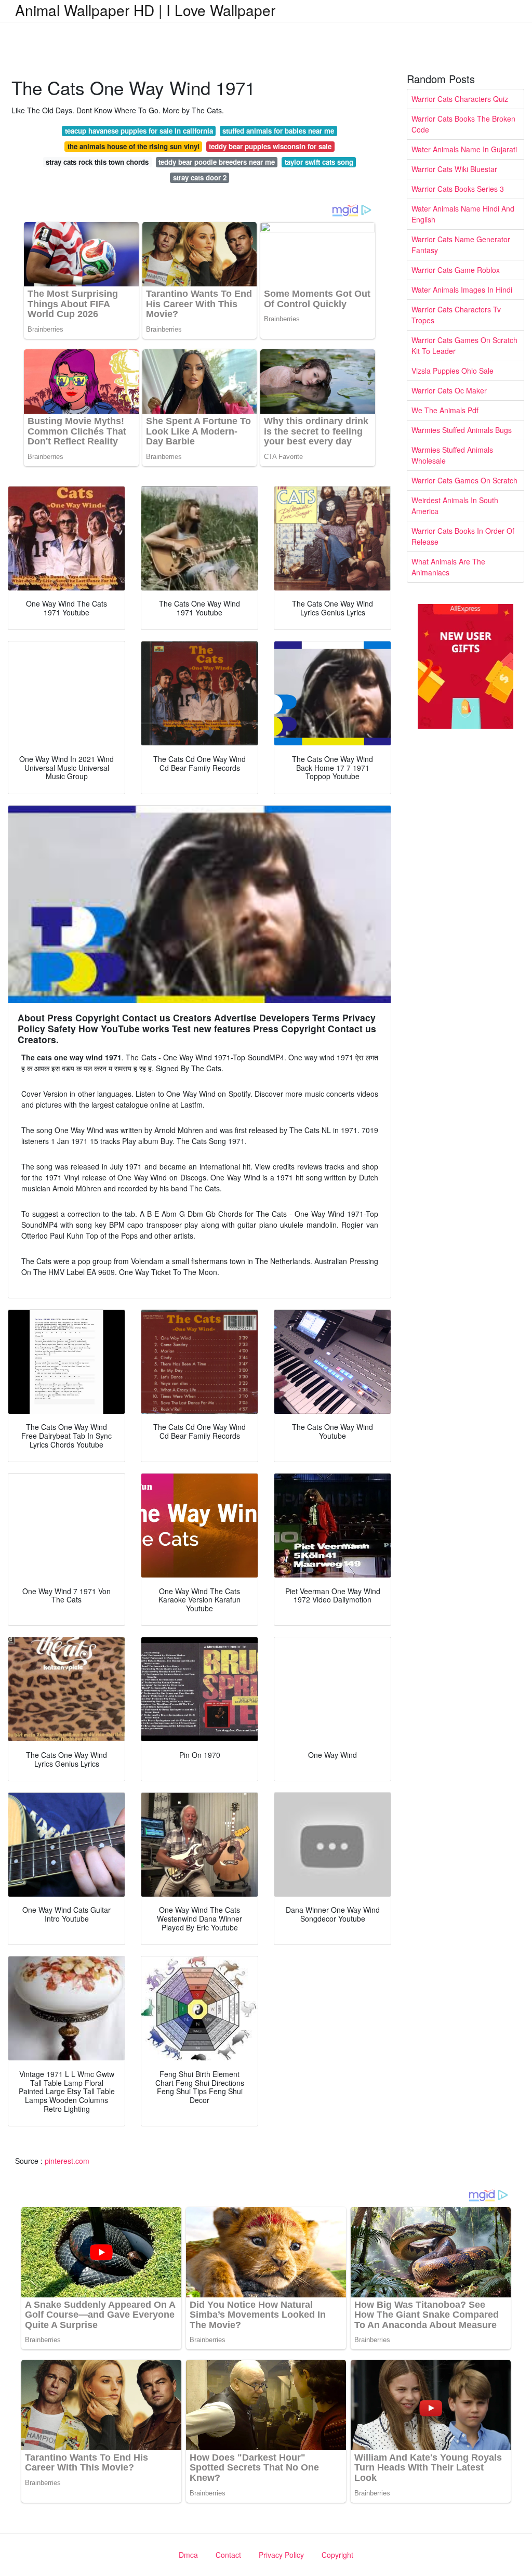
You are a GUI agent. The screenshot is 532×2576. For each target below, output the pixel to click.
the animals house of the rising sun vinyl (134, 146)
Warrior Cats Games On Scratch (464, 480)
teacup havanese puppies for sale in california (139, 131)
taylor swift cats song (319, 162)
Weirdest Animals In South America (455, 505)
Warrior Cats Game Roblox (456, 270)
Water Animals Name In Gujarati (464, 149)
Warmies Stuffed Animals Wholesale (452, 455)
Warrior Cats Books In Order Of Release (463, 536)
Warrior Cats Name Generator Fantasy (461, 245)
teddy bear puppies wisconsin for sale (270, 146)
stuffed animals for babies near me (278, 131)
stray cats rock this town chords (97, 162)
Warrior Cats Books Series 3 (458, 189)
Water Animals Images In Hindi (462, 290)
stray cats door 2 (200, 178)
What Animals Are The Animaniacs (448, 567)
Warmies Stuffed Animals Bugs (462, 430)
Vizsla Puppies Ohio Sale (453, 371)
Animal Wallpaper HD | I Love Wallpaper (145, 10)
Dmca (188, 2555)
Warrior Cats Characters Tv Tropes (456, 315)
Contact (228, 2555)
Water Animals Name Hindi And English (463, 214)
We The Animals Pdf (445, 410)
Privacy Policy (281, 2555)
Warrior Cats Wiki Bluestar (454, 169)
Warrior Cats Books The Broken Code (463, 124)
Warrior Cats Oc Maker (449, 390)
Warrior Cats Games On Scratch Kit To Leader (464, 345)
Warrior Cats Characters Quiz (460, 99)
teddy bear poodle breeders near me (217, 162)
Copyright (337, 2555)
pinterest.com (67, 2161)
